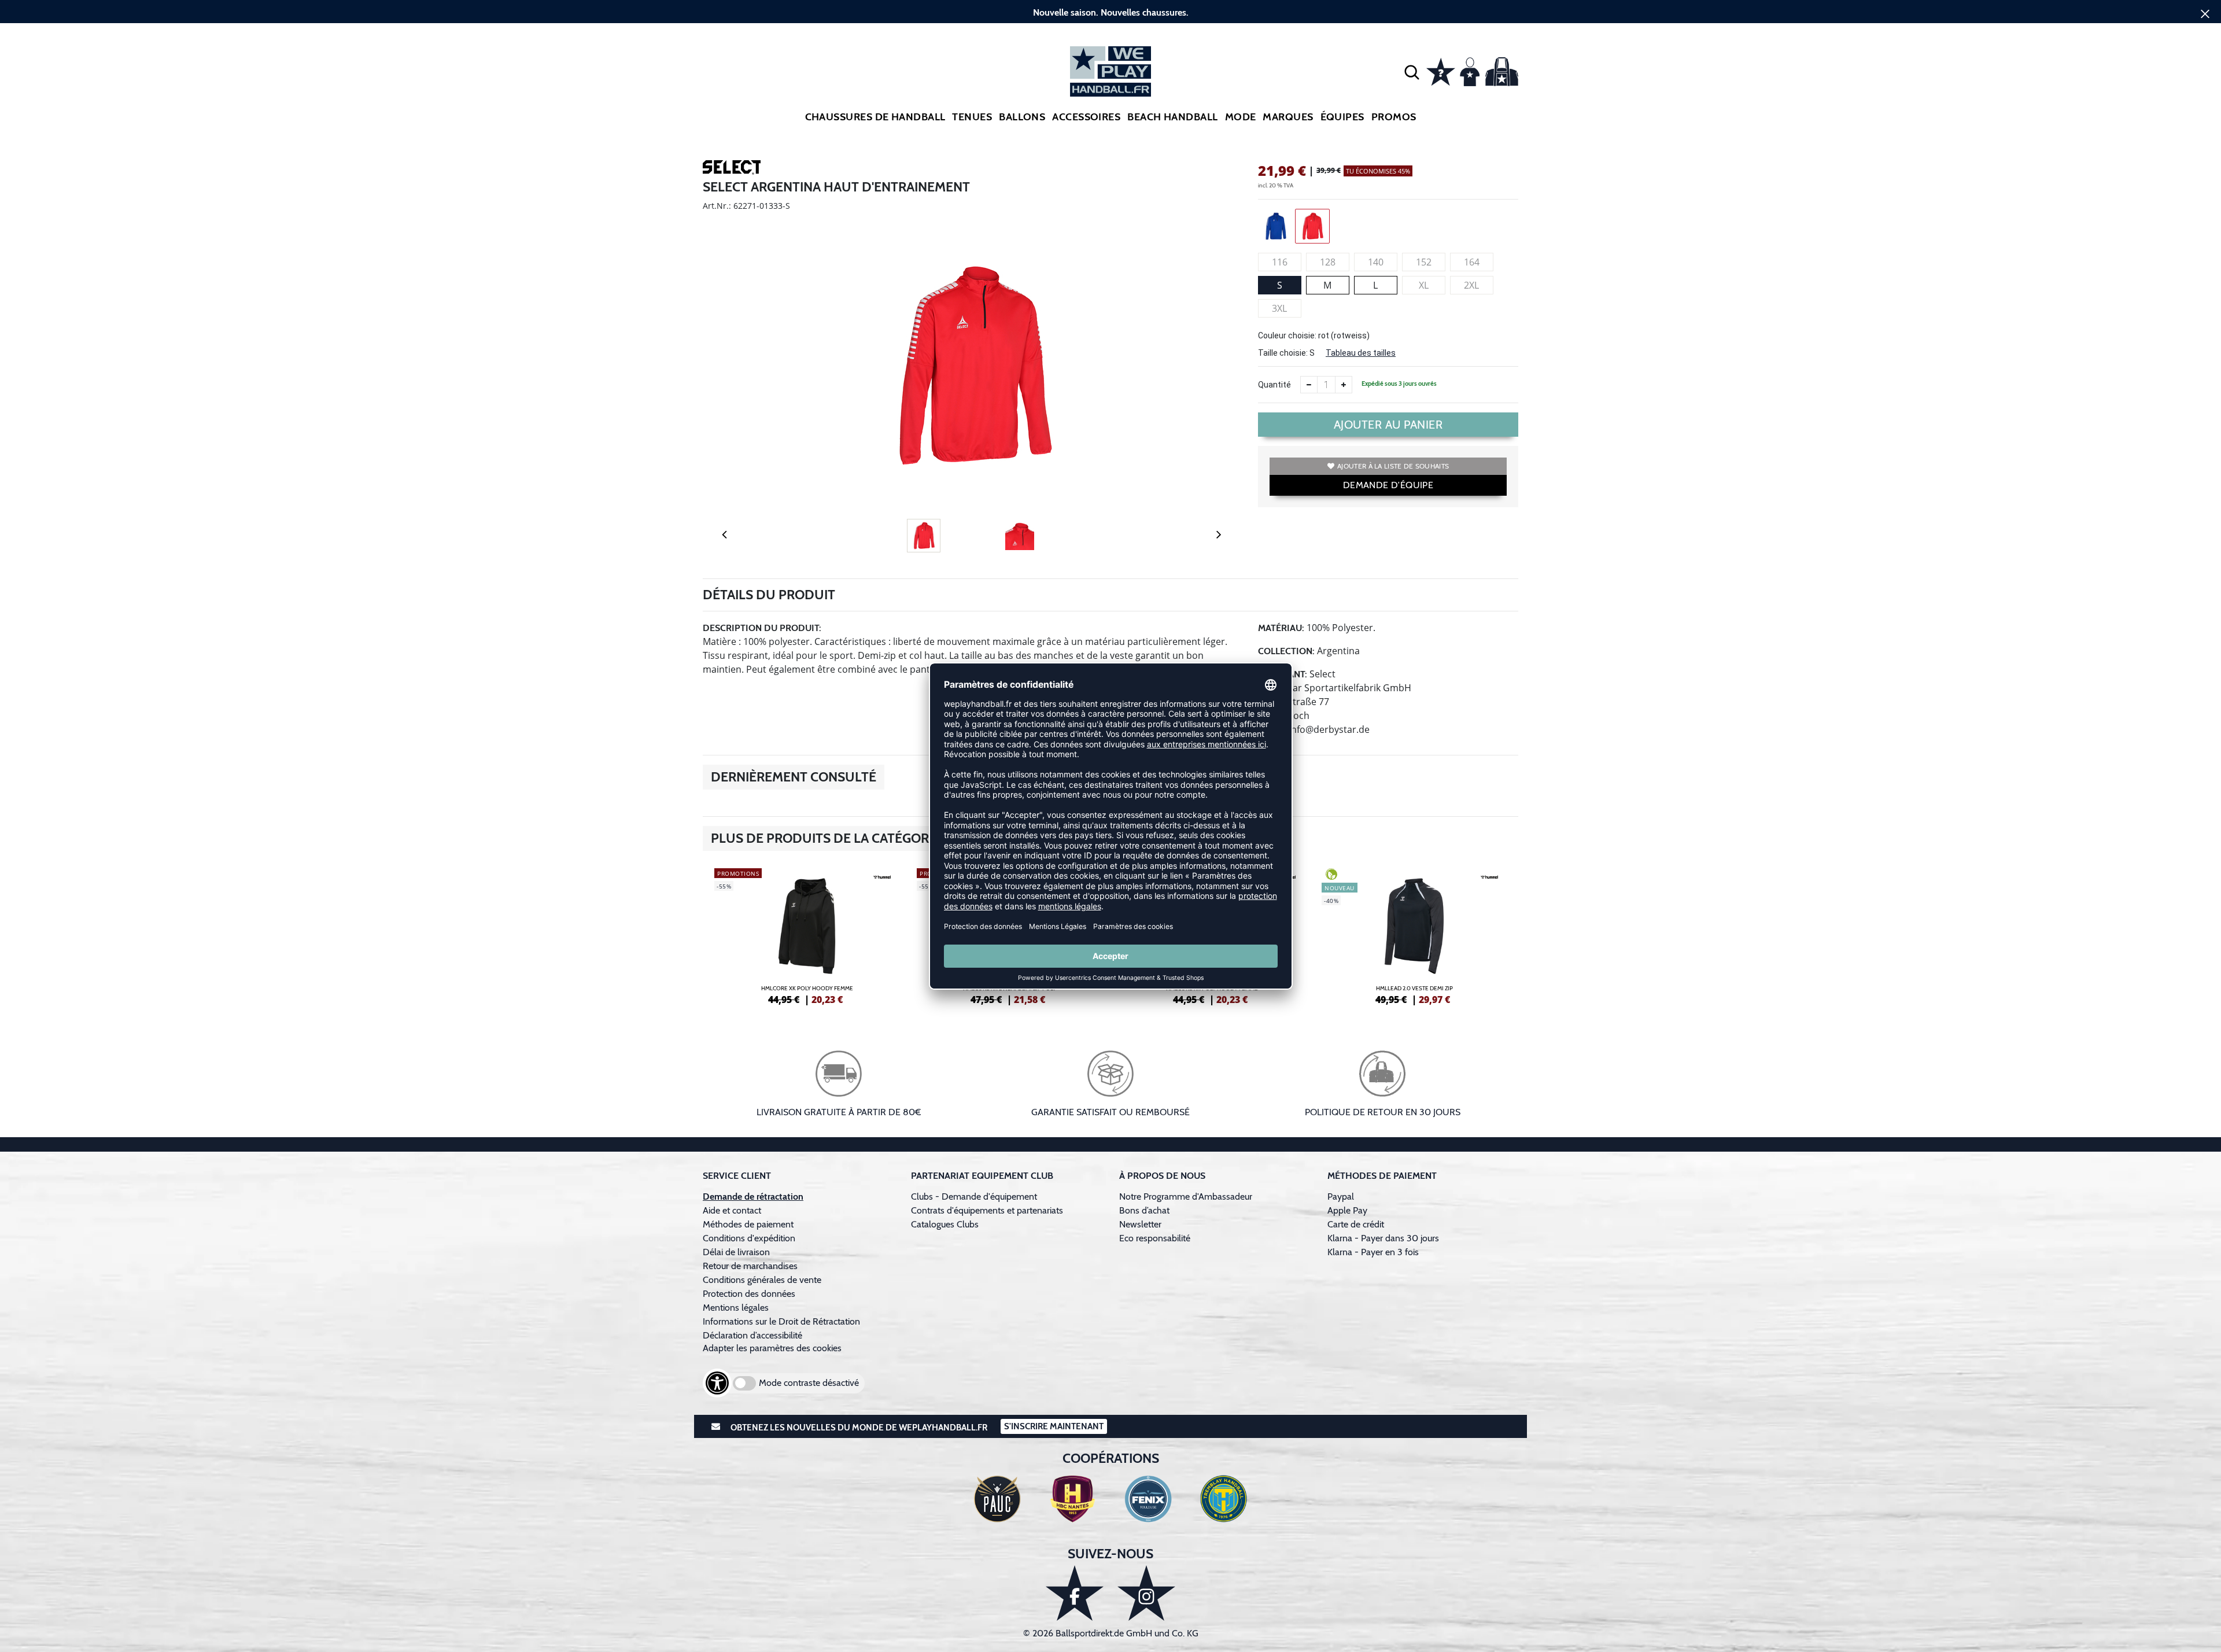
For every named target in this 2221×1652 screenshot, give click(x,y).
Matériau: (1281, 628)
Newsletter (1140, 1224)
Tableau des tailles (1361, 353)
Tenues (972, 117)
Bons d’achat (1145, 1210)
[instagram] (1146, 1593)
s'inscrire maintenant (1054, 1426)
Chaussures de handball (875, 117)
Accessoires (1086, 117)
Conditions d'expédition (751, 1238)
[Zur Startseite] (1110, 71)
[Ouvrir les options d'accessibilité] (717, 1383)
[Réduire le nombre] (1309, 385)
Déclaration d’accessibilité (752, 1335)
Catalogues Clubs (945, 1224)
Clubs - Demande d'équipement (974, 1196)
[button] (1412, 72)
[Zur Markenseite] (732, 169)
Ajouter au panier (1388, 425)
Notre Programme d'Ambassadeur (1186, 1196)
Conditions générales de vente (762, 1280)
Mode (1241, 117)
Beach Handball (1172, 117)
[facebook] (1075, 1593)
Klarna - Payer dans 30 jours (1383, 1238)
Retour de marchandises (751, 1266)
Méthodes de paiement (750, 1224)
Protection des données (749, 1294)
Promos (1394, 117)
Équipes (1342, 117)
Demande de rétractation (753, 1196)
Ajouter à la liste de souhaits (1393, 466)
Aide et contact (732, 1210)
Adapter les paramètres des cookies (772, 1348)
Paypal (1341, 1196)
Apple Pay (1347, 1210)
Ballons (1022, 117)
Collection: (1286, 651)
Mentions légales (736, 1308)
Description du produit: (762, 628)
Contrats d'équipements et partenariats (987, 1210)
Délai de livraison (736, 1252)
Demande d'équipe (1388, 485)
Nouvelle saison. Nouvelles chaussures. (1111, 12)
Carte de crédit (1356, 1224)
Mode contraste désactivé (809, 1383)
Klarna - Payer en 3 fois (1373, 1252)
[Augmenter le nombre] (1344, 385)
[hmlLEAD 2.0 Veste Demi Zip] (1414, 935)
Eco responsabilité (1155, 1238)
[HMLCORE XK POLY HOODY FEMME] (807, 935)
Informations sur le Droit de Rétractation (781, 1321)
